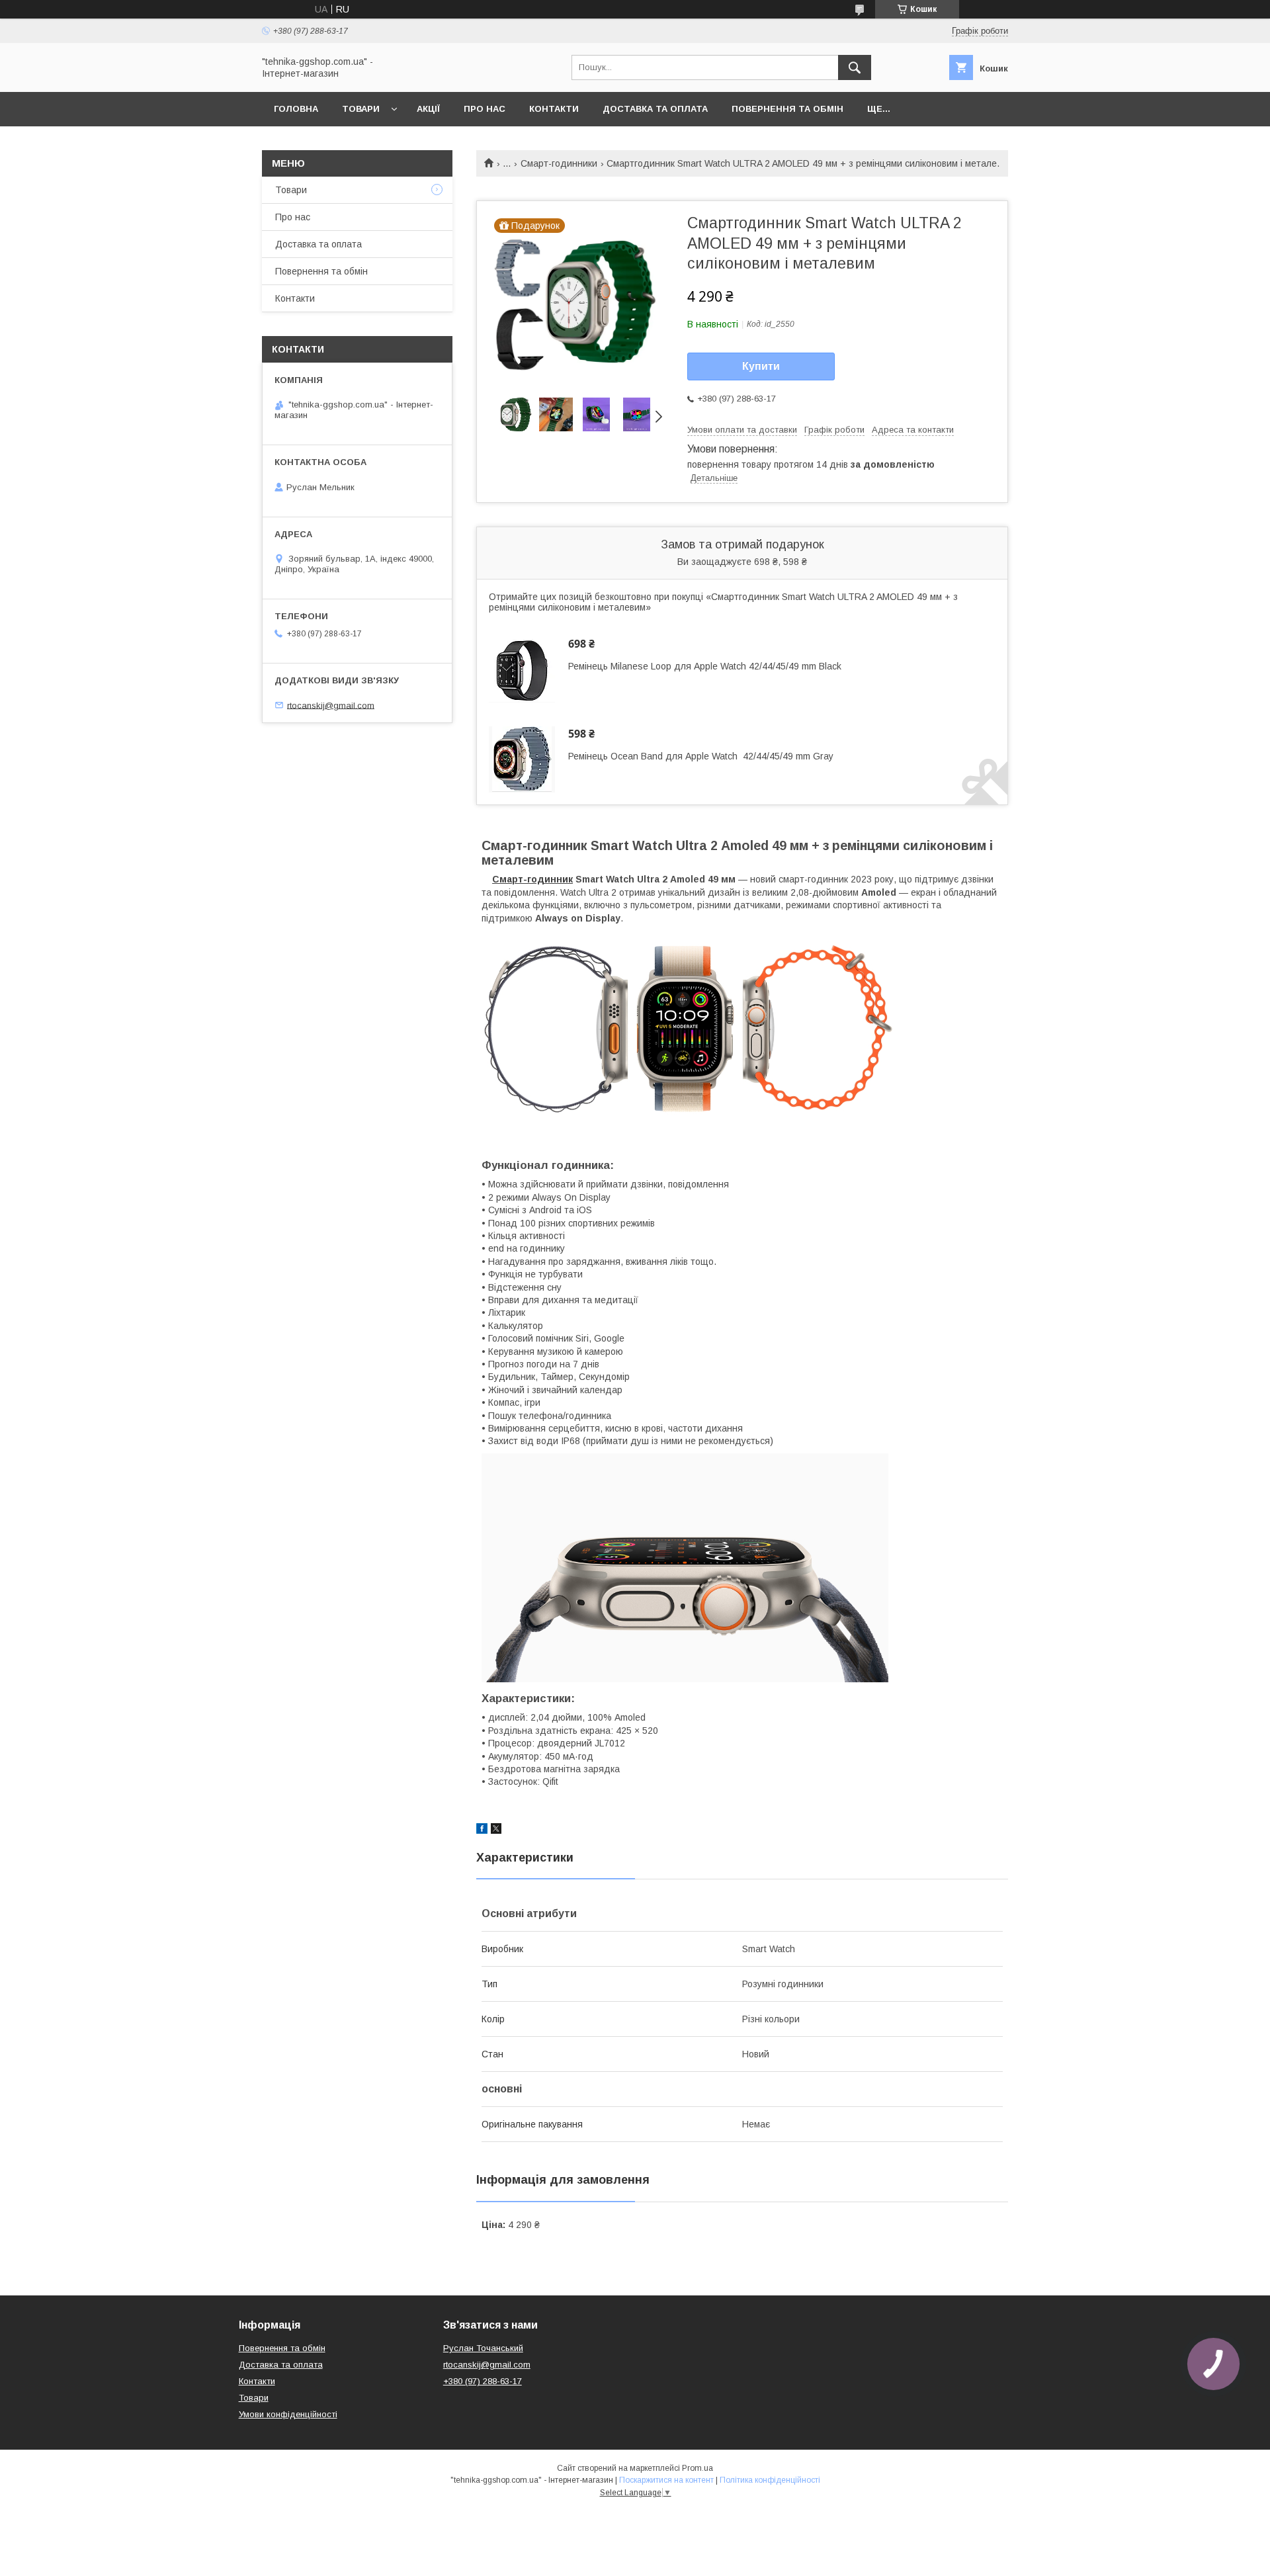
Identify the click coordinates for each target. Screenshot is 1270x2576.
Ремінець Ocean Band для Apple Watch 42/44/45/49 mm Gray (701, 756)
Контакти (554, 109)
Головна (296, 109)
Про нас (485, 109)
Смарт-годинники (559, 163)
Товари (361, 109)
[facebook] (482, 1830)
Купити (761, 366)
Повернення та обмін (787, 109)
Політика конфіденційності (770, 2480)
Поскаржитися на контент (666, 2480)
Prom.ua (698, 2468)
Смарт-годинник (532, 879)
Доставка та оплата (655, 109)
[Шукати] (855, 67)
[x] (496, 1830)
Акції (428, 109)
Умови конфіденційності (288, 2414)
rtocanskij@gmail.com (331, 705)
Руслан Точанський (483, 2348)
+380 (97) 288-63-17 (483, 2381)
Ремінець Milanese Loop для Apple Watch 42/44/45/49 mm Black (705, 666)
